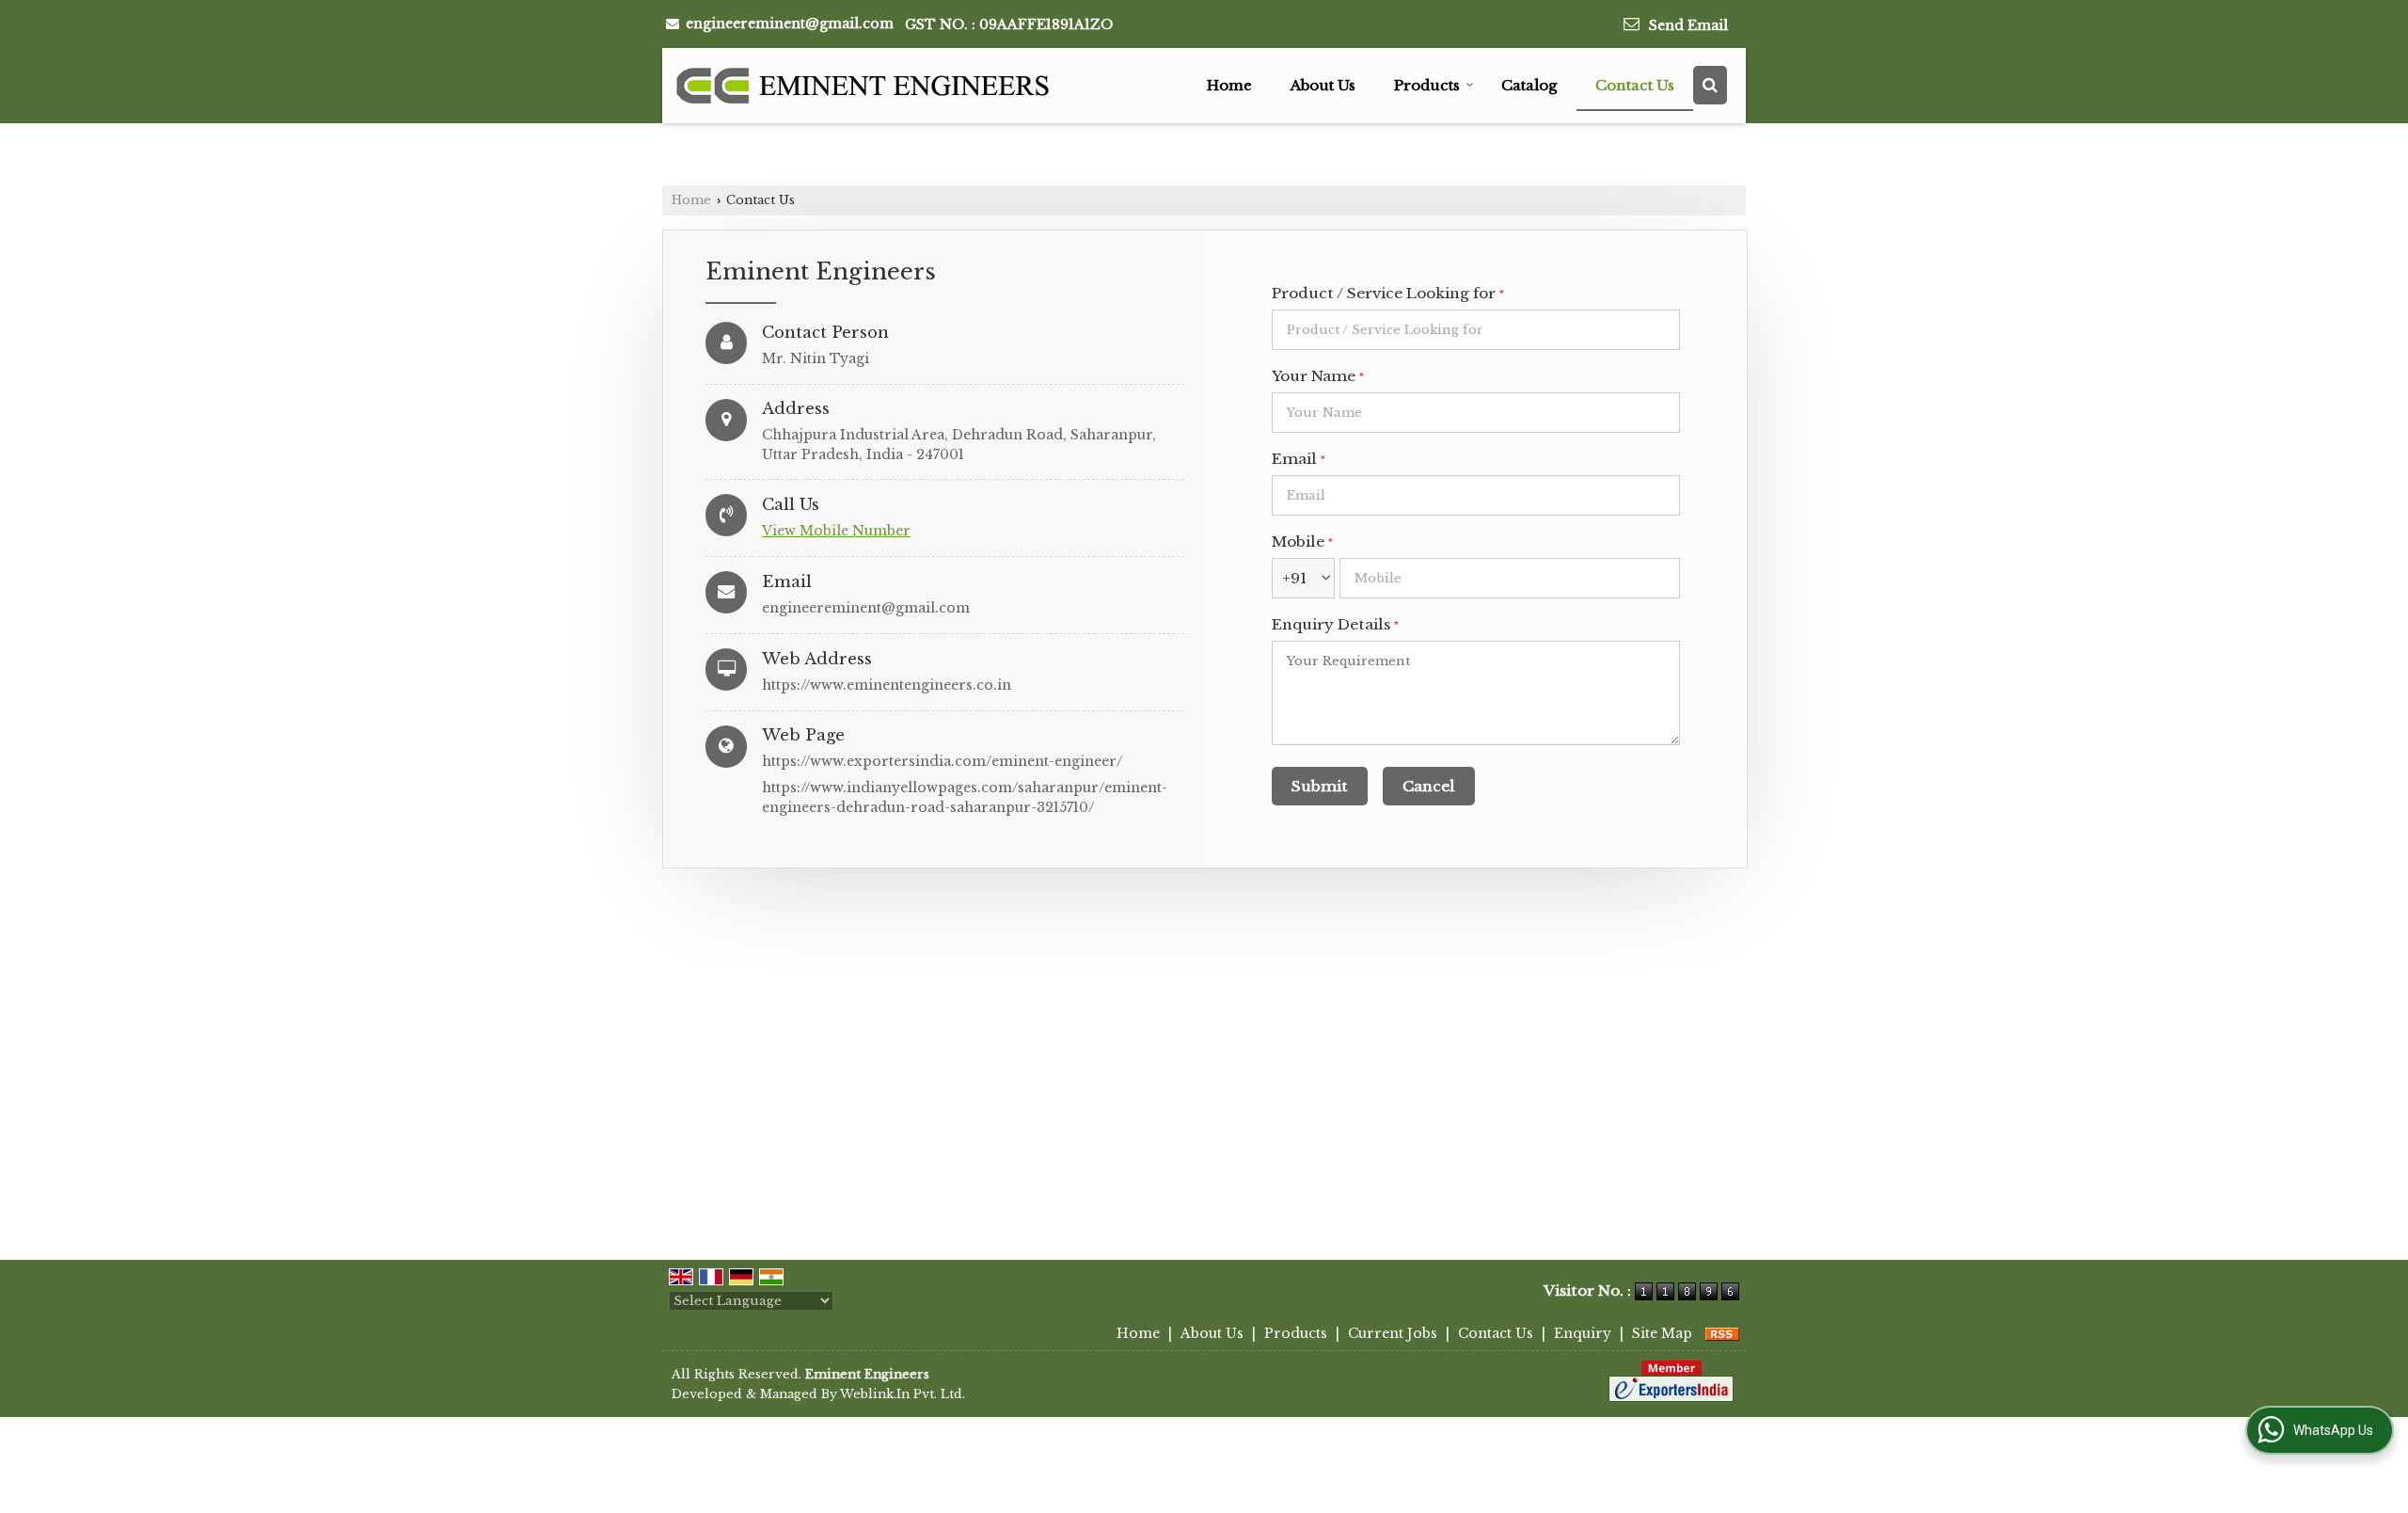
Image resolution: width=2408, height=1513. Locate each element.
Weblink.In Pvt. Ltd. (903, 1394)
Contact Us (1635, 85)
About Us (1323, 85)
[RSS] (1722, 1333)
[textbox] (1476, 330)
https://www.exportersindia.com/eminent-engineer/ (942, 761)
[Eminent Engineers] (864, 86)
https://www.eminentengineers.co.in (887, 685)
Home (1229, 85)
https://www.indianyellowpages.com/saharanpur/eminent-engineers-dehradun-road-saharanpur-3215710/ (965, 797)
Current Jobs (1393, 1333)
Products (1427, 85)
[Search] (1710, 85)
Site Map (1662, 1333)
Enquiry (1583, 1333)
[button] (836, 531)
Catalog (1529, 85)
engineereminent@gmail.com (790, 24)
